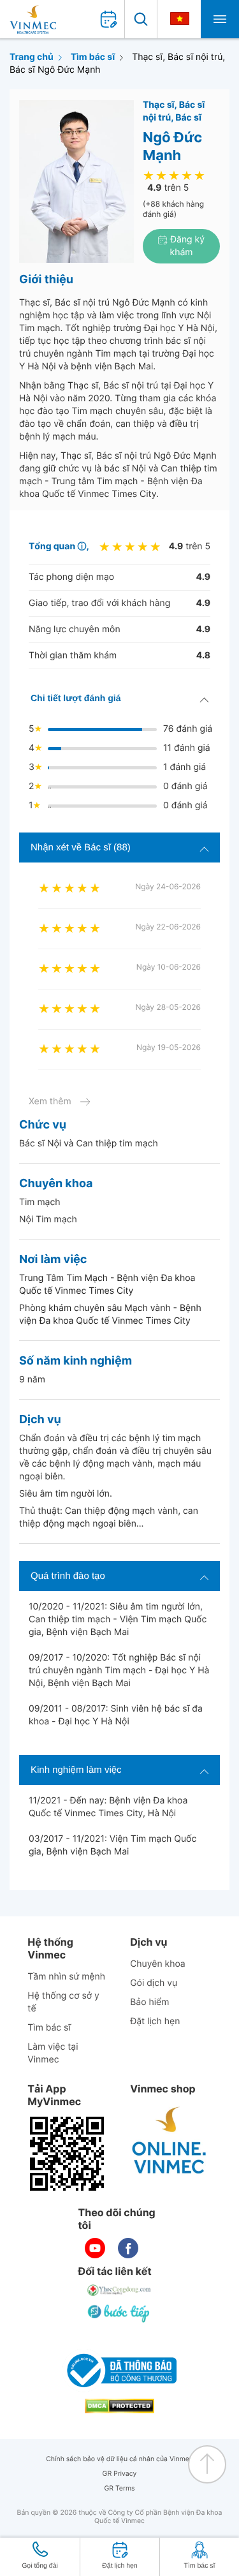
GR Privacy (120, 2474)
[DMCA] (120, 2406)
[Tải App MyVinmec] (67, 2154)
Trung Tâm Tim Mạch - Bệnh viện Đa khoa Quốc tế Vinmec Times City (107, 1284)
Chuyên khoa (158, 1964)
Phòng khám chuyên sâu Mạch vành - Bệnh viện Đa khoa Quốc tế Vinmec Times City (110, 1314)
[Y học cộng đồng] (120, 2290)
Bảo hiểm (149, 2002)
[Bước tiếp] (120, 2313)
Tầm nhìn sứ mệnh (66, 1977)
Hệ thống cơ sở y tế (63, 2002)
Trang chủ (32, 57)
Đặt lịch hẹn (155, 2021)
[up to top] (207, 2464)
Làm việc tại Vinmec (53, 2053)
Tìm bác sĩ (93, 57)
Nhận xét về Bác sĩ (81, 848)
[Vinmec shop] (170, 2141)
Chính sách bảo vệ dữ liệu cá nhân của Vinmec (119, 2459)
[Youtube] (95, 2248)
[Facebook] (128, 2248)
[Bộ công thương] (120, 2371)
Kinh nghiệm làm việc (76, 1770)
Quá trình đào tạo (68, 1576)
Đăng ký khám (186, 246)
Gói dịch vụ (154, 1983)
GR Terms (119, 2488)
